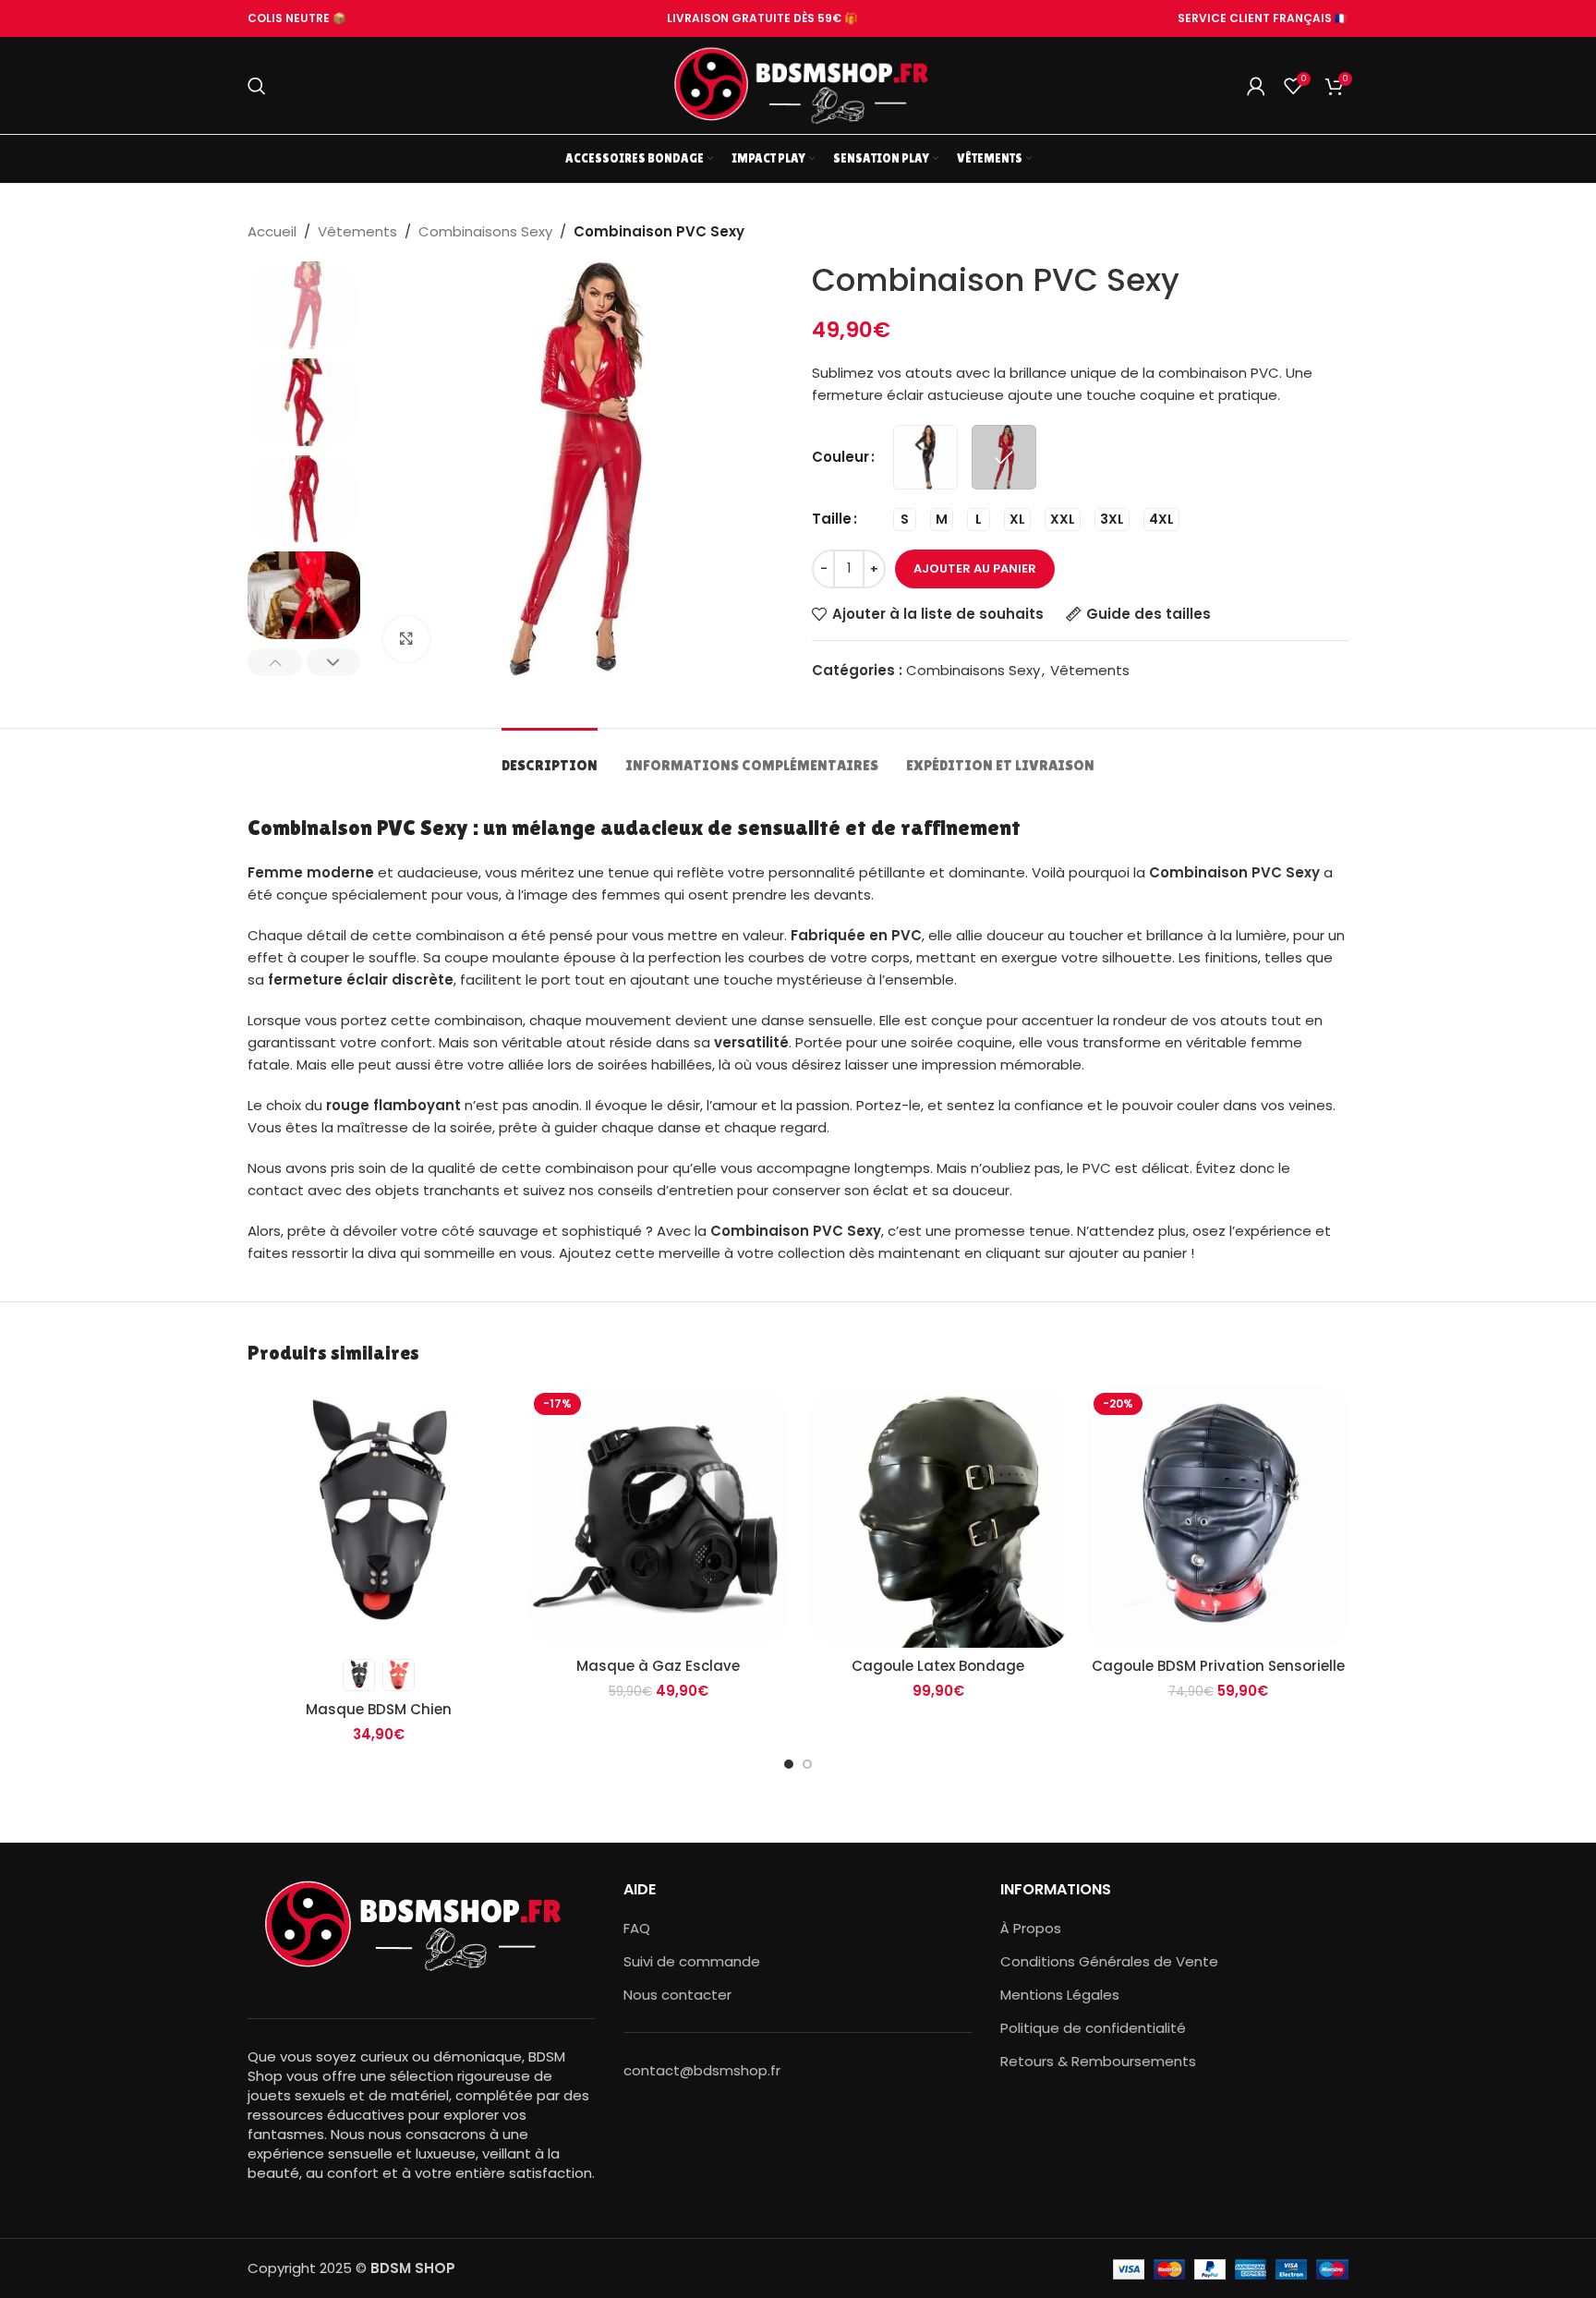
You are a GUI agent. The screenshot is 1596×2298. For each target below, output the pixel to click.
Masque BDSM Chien (379, 1709)
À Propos (1031, 1928)
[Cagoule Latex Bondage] (938, 1517)
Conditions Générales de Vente (1109, 1961)
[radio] (925, 457)
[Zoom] (406, 639)
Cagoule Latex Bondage (938, 1666)
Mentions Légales (1060, 1995)
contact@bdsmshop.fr (702, 2070)
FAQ (637, 1928)
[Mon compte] (1256, 86)
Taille (832, 519)
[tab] (550, 756)
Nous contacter (677, 1995)
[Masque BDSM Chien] (378, 1517)
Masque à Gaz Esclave (658, 1666)
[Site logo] (798, 85)
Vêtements (357, 231)
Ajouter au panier (975, 568)
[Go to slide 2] (807, 1764)
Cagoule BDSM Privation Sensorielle (1218, 1666)
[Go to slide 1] (789, 1764)
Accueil (272, 231)
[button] (275, 662)
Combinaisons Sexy (485, 231)
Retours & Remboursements (1098, 2061)
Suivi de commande (692, 1961)
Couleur (840, 457)
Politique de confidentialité (1093, 2028)
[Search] (257, 86)
